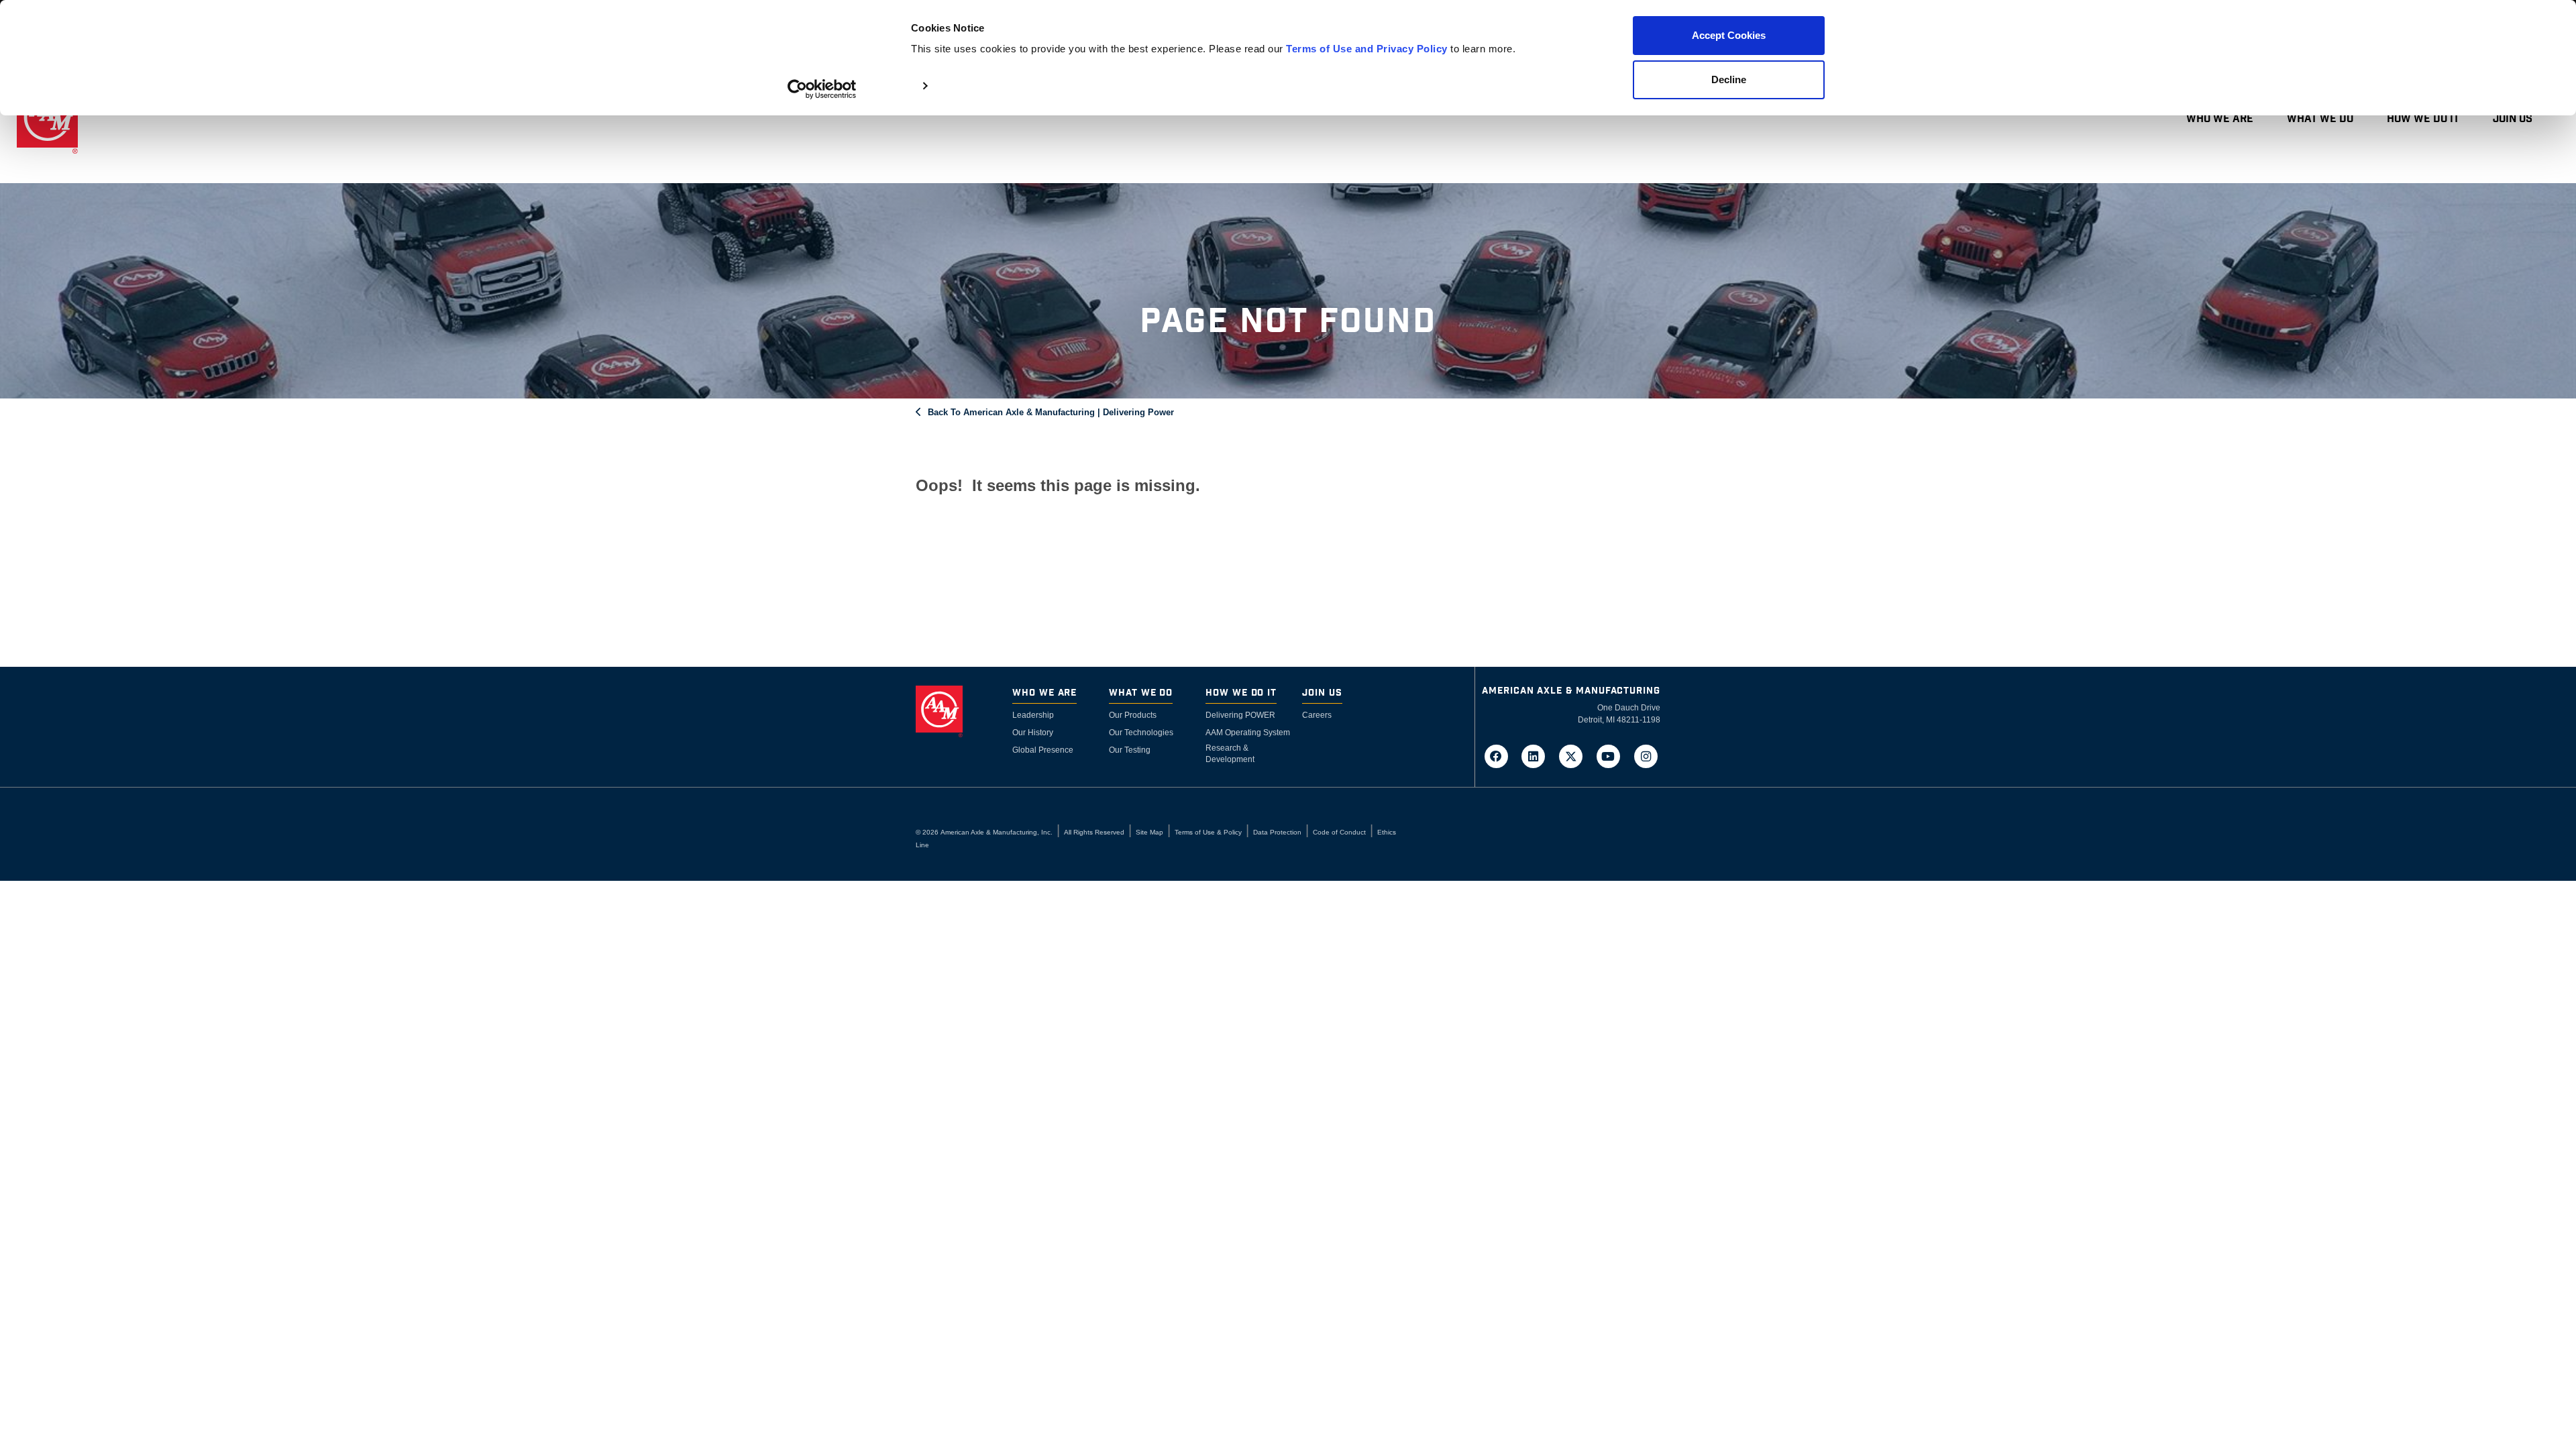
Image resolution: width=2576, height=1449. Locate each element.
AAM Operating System (1248, 733)
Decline (1729, 79)
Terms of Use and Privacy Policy (1367, 49)
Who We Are (2220, 119)
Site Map (1149, 832)
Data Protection (1277, 832)
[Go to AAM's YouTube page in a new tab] (1613, 755)
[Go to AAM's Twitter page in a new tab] (1575, 755)
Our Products (1133, 715)
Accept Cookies (1729, 35)
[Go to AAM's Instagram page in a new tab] (1646, 755)
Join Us (2513, 119)
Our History (1033, 733)
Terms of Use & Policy (1208, 832)
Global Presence (1043, 750)
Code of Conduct (1339, 832)
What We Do (2320, 119)
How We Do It (2423, 119)
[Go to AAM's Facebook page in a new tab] (1500, 755)
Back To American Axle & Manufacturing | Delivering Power (1051, 412)
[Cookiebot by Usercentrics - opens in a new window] (822, 89)
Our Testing (1130, 750)
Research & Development (1230, 754)
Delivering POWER (1240, 715)
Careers (1317, 715)
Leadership (1033, 715)
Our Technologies (1141, 733)
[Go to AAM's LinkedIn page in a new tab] (1538, 755)
